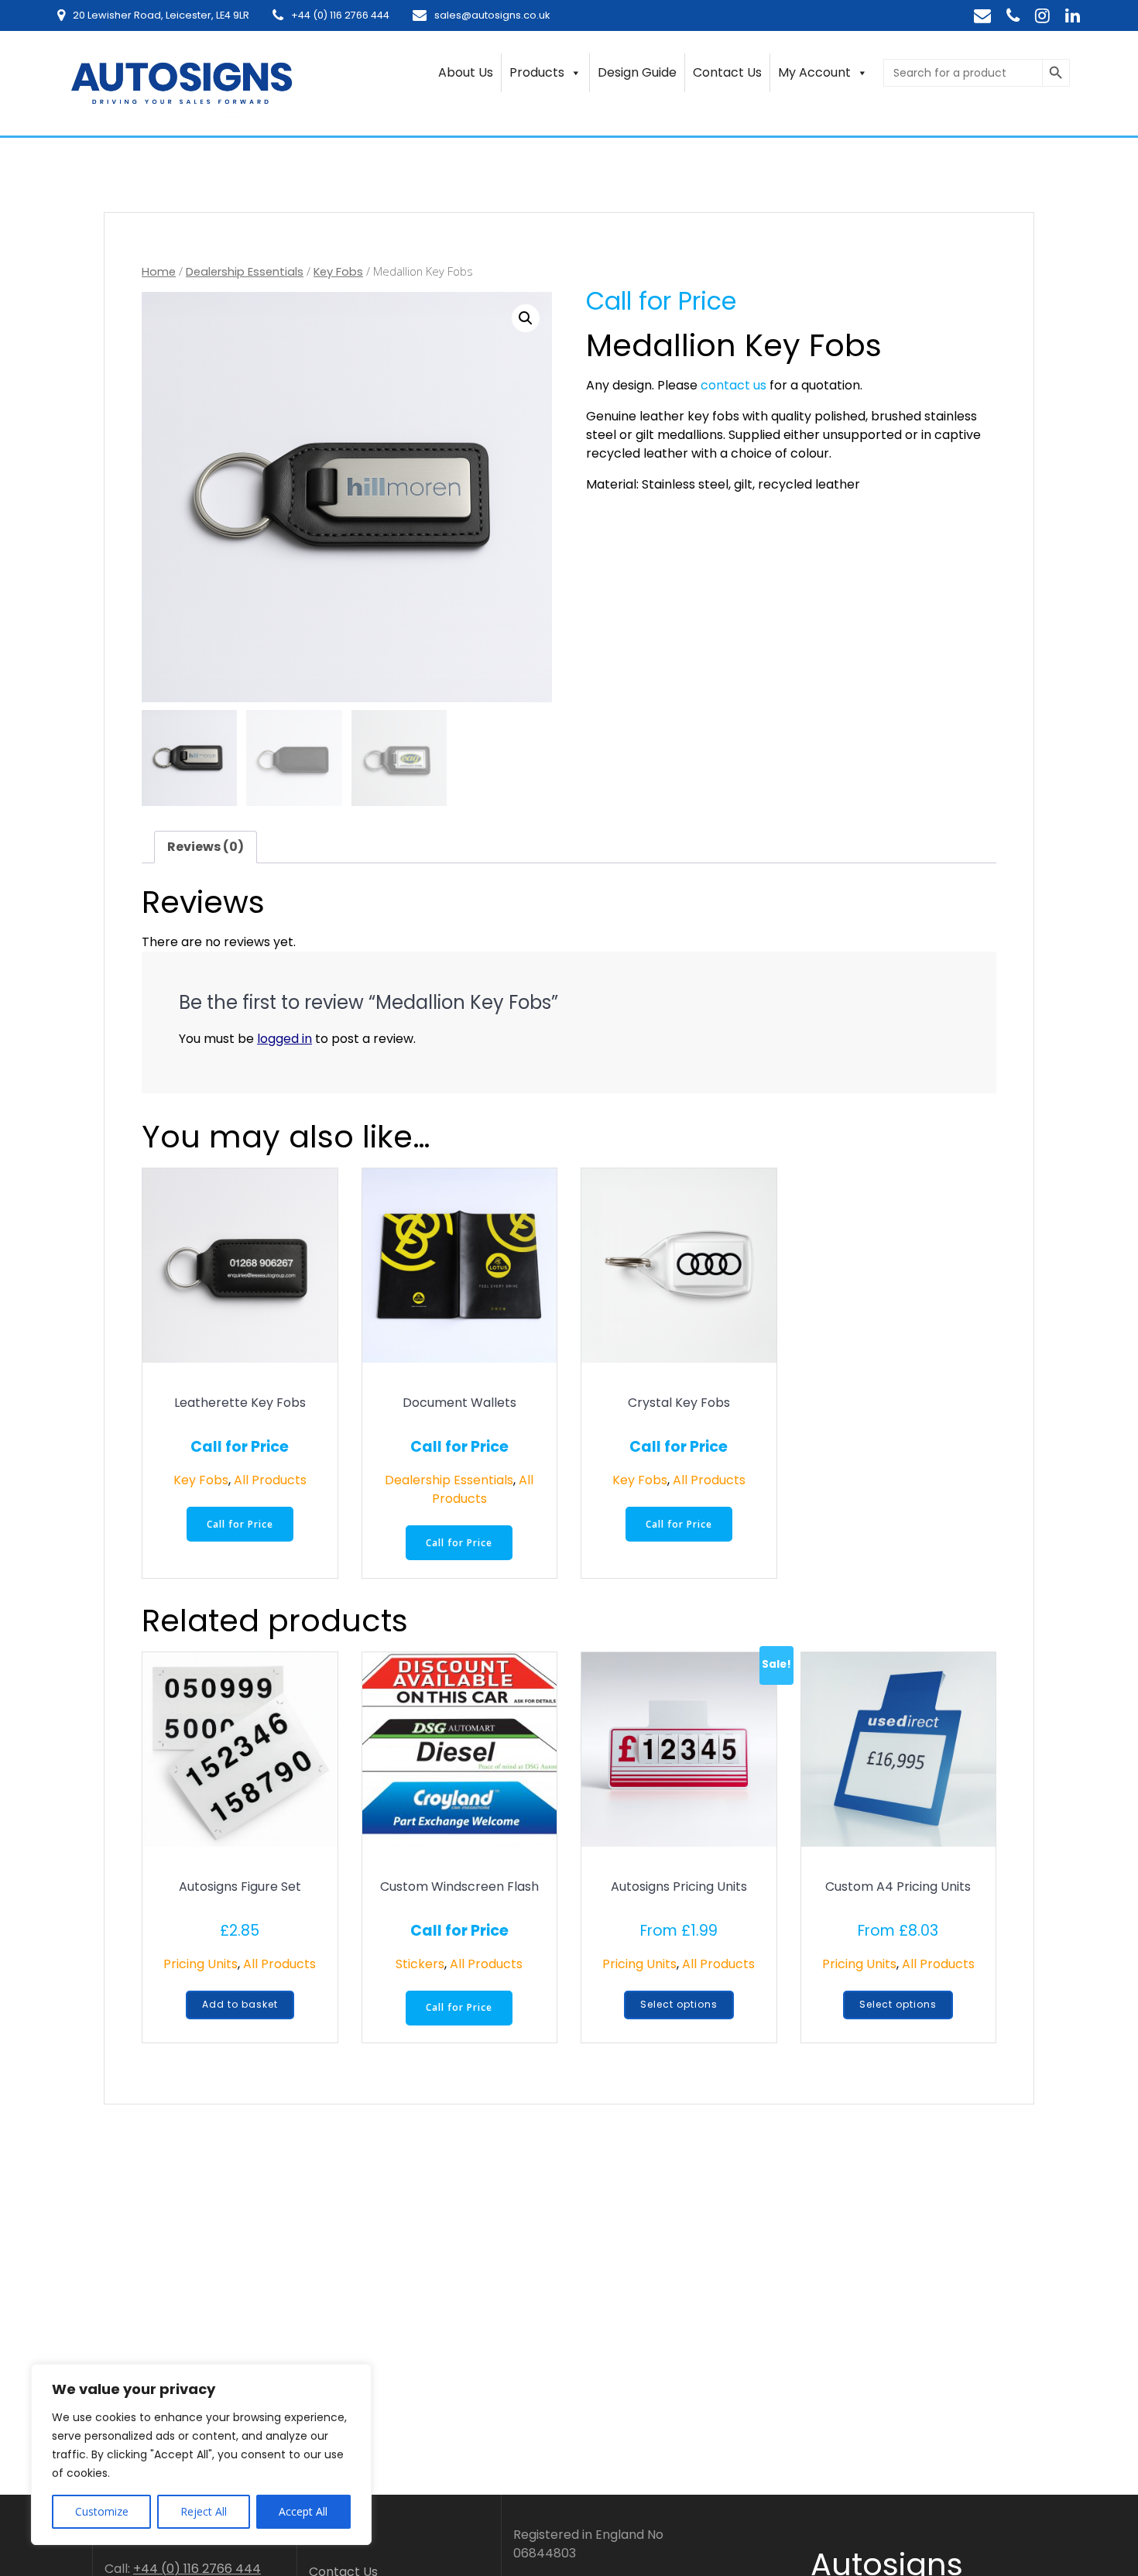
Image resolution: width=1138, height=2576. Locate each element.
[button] (526, 318)
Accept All (303, 2511)
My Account (814, 72)
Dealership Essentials (245, 272)
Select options (679, 2004)
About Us (466, 72)
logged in (284, 1039)
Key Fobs (338, 272)
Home (159, 272)
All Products (270, 1480)
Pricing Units (201, 1964)
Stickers (420, 1964)
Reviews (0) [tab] (206, 847)
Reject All (204, 2511)
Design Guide (637, 72)
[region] (201, 2454)
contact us (734, 385)
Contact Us (727, 72)
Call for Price (240, 1524)
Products (537, 72)
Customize (102, 2511)
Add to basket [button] (240, 2004)
